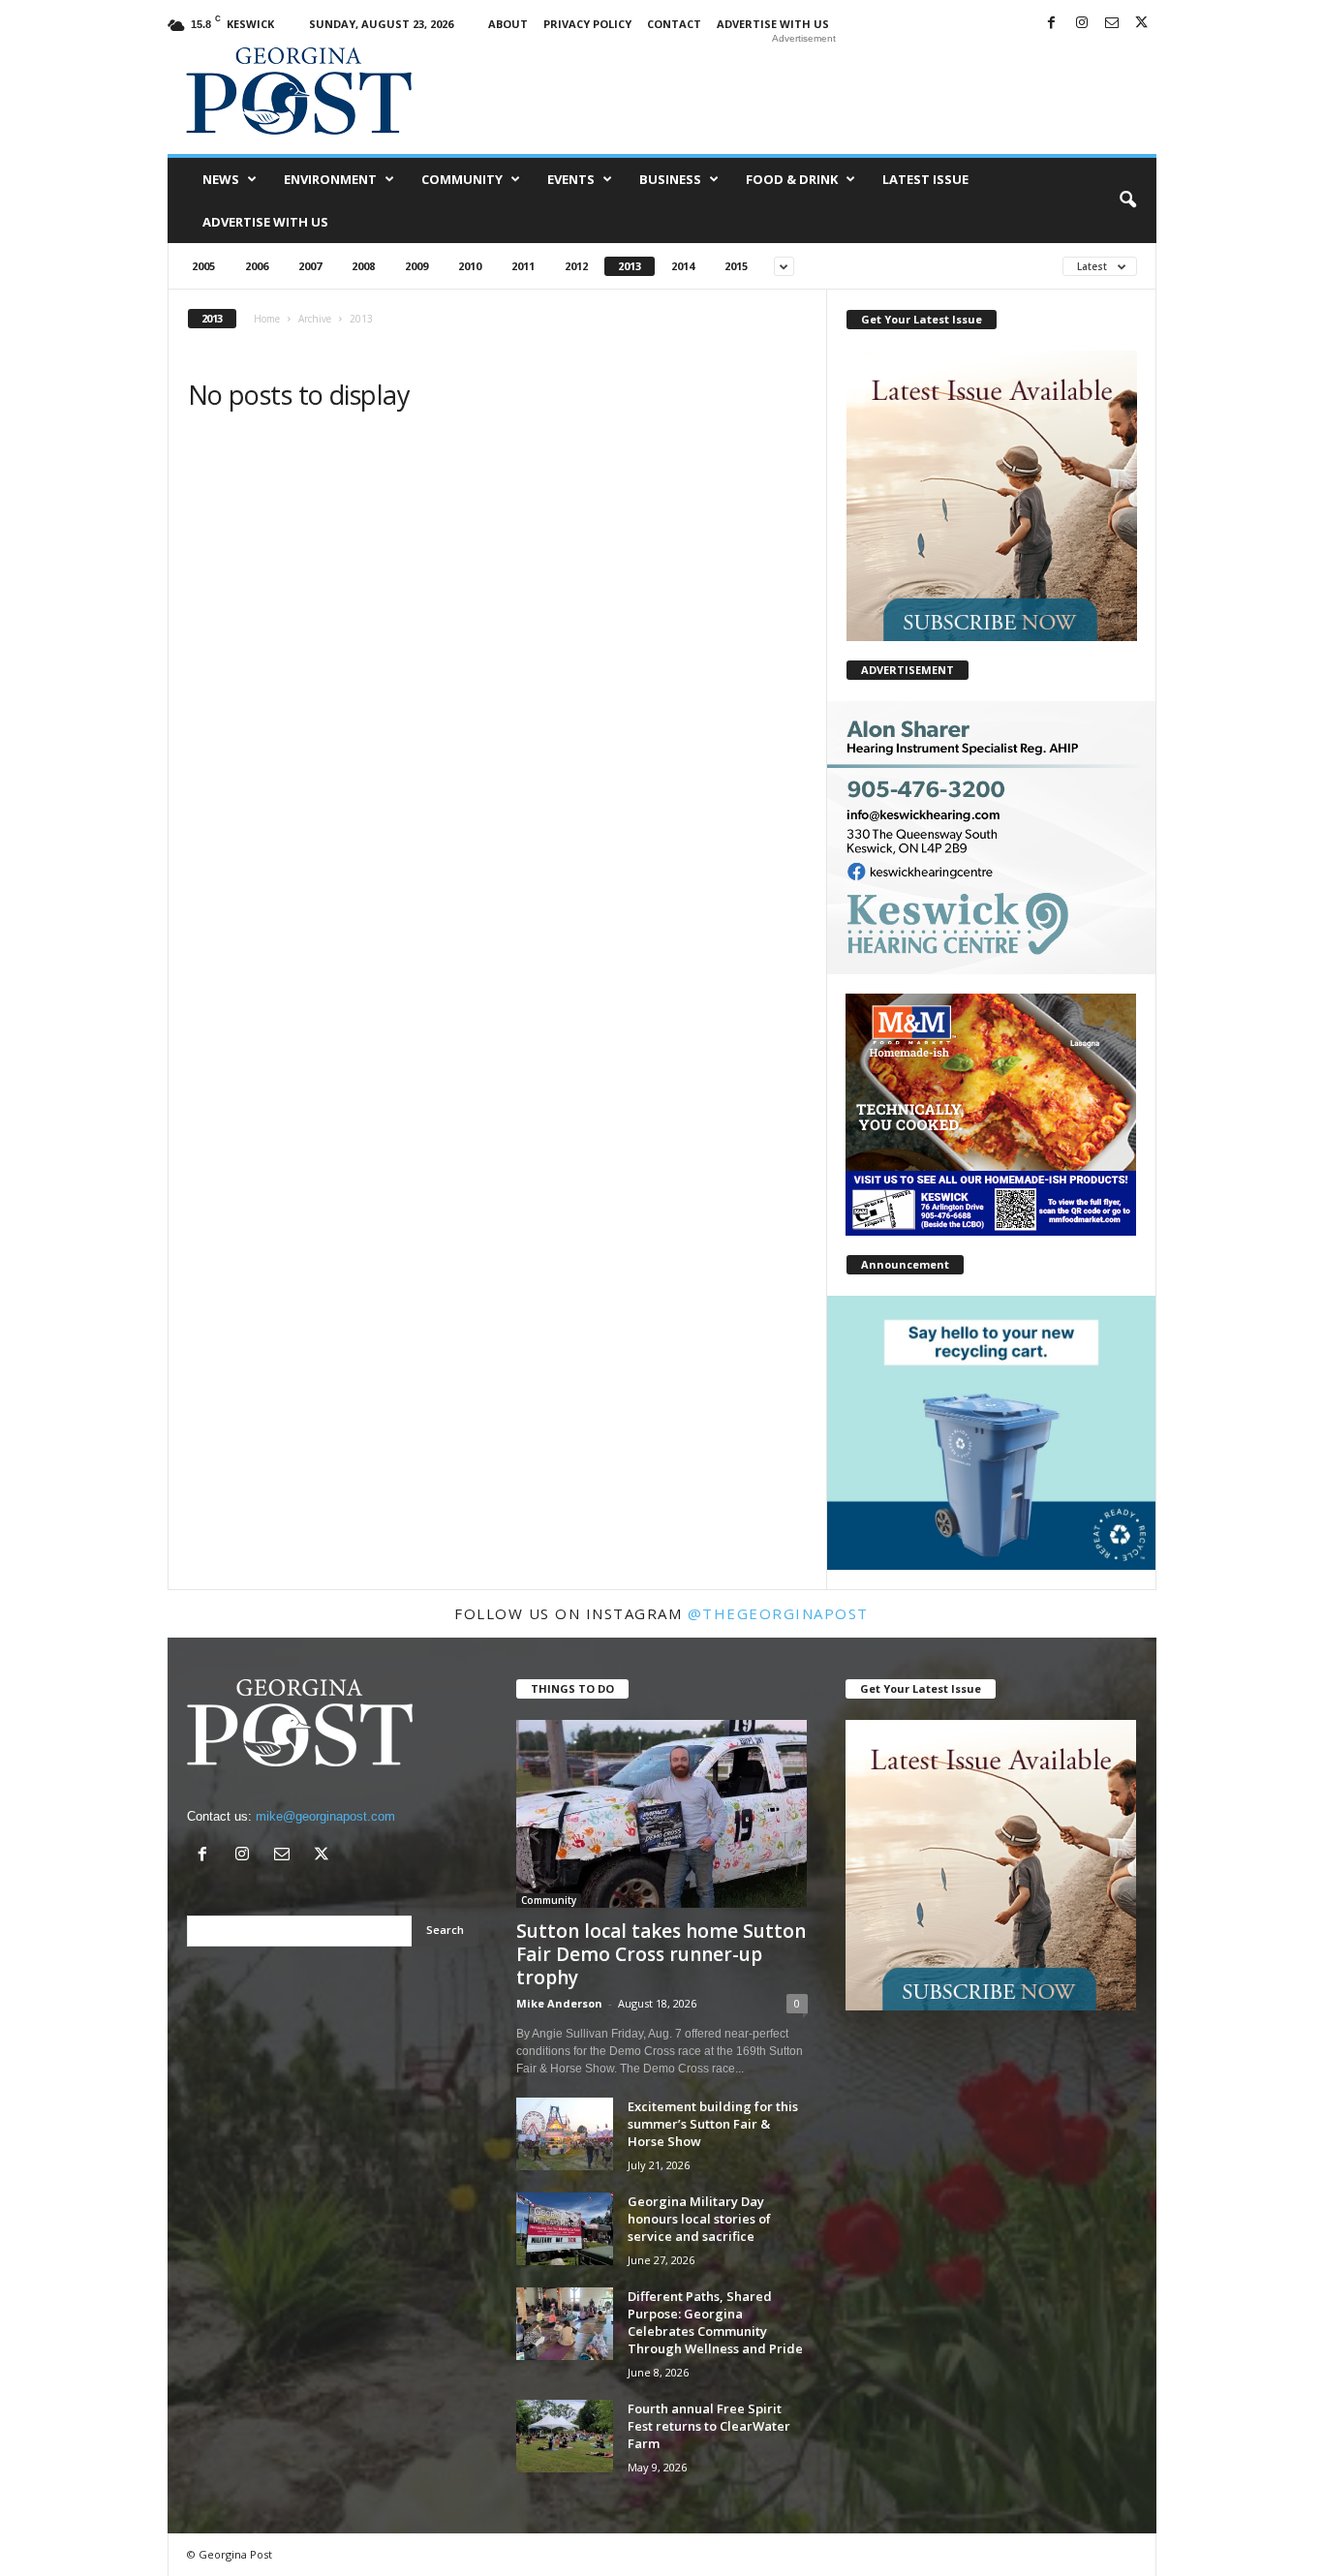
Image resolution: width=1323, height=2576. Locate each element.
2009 (416, 266)
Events (571, 179)
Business (670, 179)
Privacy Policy (587, 24)
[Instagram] (1082, 24)
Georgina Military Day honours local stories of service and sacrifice (699, 2219)
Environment (330, 179)
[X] (1142, 24)
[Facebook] (1052, 24)
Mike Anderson (559, 2003)
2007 (310, 266)
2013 (630, 266)
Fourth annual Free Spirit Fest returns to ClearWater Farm (709, 2426)
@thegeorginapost (778, 1613)
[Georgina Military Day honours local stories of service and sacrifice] (565, 2229)
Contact (674, 24)
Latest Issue (925, 179)
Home (267, 319)
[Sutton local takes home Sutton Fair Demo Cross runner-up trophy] (662, 1814)
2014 (683, 266)
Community (462, 179)
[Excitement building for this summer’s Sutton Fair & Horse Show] (565, 2134)
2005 (203, 266)
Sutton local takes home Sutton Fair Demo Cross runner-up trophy (661, 1954)
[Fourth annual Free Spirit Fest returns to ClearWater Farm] (565, 2436)
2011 (523, 266)
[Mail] (1112, 24)
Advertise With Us (773, 24)
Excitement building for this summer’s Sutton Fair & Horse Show (713, 2124)
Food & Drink (792, 179)
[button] (1127, 200)
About (508, 24)
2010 (470, 266)
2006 (257, 266)
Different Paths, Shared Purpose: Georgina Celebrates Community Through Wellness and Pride (715, 2322)
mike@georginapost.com (325, 1816)
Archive (315, 319)
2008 (363, 266)
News (221, 179)
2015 (736, 266)
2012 (576, 266)
